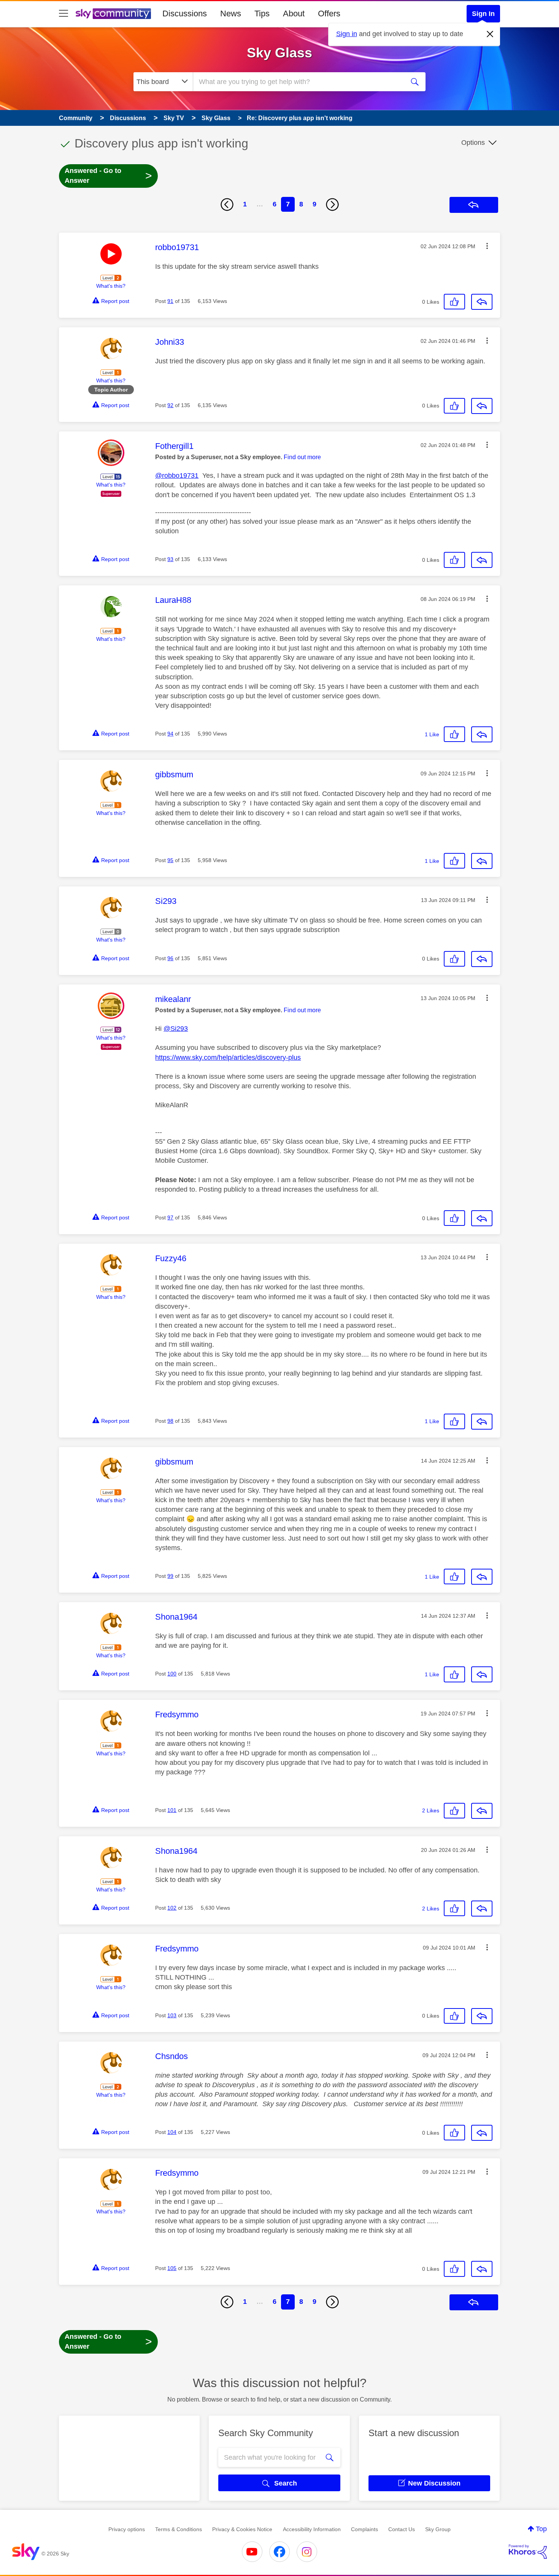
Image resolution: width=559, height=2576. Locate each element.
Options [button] (473, 143)
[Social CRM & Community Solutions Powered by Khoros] (528, 2552)
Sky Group (438, 2529)
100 (172, 1674)
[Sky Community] (113, 14)
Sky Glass (279, 53)
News (231, 13)
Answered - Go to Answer (108, 176)
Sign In (483, 14)
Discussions (185, 13)
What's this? (111, 286)
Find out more (302, 457)
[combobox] (298, 82)
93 (170, 559)
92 (170, 405)
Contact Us (402, 2529)
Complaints (364, 2529)
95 (170, 860)
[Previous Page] (227, 204)
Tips (262, 13)
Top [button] (541, 2529)
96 (170, 958)
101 (172, 1810)
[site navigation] (64, 14)
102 (172, 1908)
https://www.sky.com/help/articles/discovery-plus (228, 1057)
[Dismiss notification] (490, 34)
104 (172, 2132)
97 (170, 1217)
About (294, 13)
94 (170, 734)
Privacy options (127, 2529)
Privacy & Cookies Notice (242, 2529)
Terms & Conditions (179, 2529)
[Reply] (482, 302)
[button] (487, 246)
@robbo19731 (177, 476)
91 (170, 301)
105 (172, 2268)
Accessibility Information (312, 2529)
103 (172, 2015)
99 (170, 1576)
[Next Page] (332, 204)
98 (170, 1421)
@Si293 (176, 1029)
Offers (329, 13)
